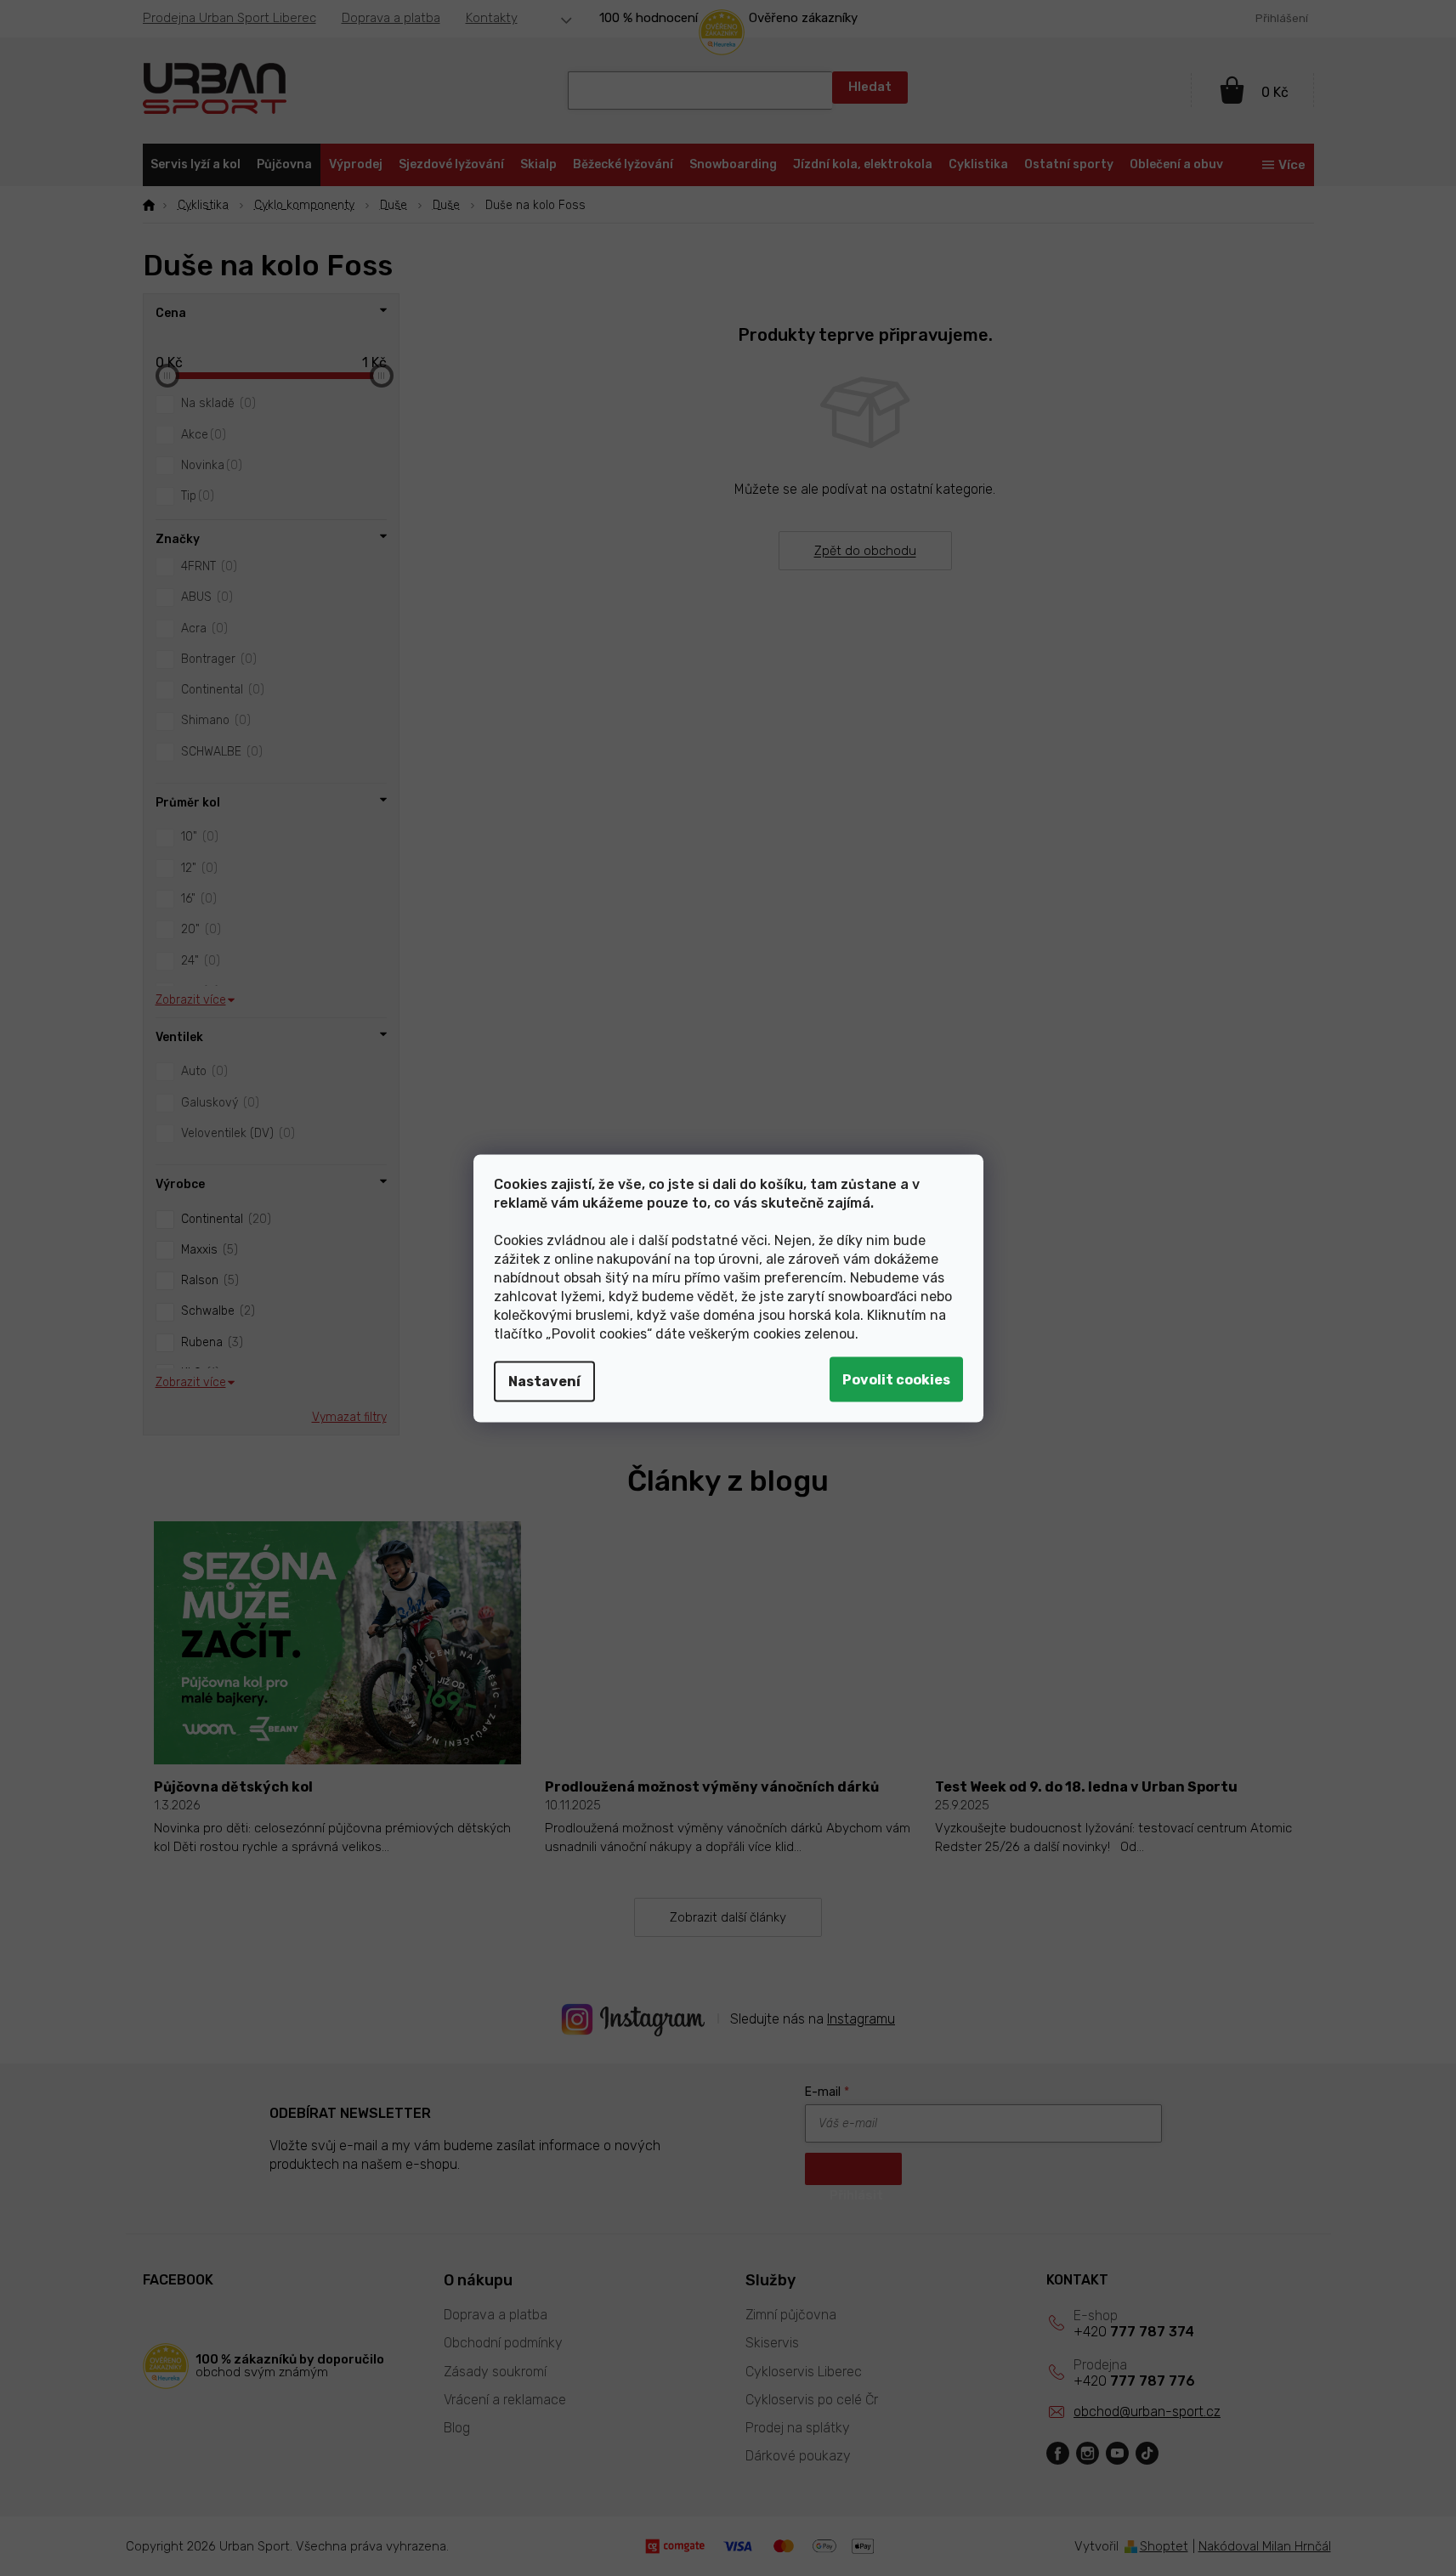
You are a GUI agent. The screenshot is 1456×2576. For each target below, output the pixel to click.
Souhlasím (896, 1379)
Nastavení (544, 1381)
